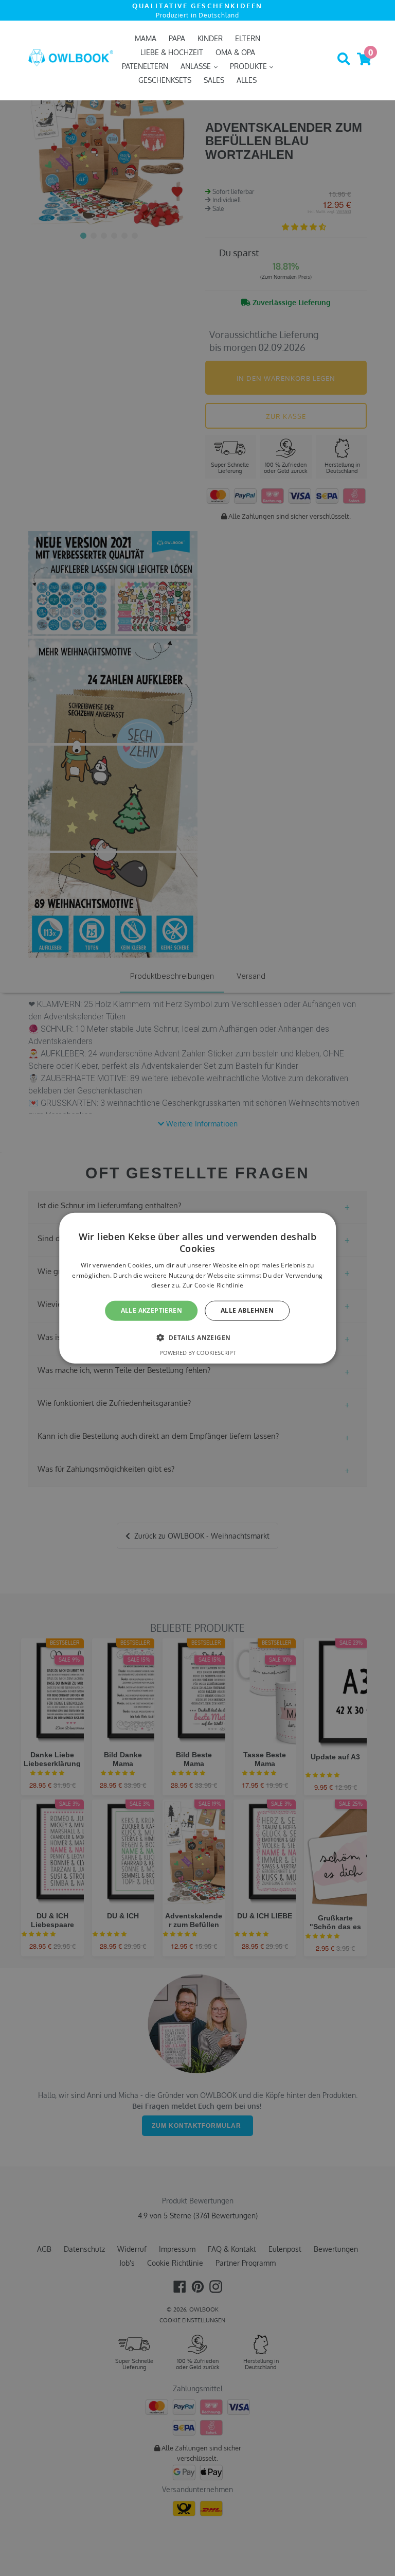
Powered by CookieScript (198, 1352)
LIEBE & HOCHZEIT (172, 52)
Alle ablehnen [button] (247, 1310)
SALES (214, 80)
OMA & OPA (235, 52)
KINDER (210, 38)
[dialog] (197, 1288)
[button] (198, 1337)
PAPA (177, 38)
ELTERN (248, 38)
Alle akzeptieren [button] (151, 1310)
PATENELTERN (145, 66)
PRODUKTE (249, 66)
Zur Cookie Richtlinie (213, 1285)
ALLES (247, 80)
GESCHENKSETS (165, 80)
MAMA (146, 38)
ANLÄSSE (197, 66)
